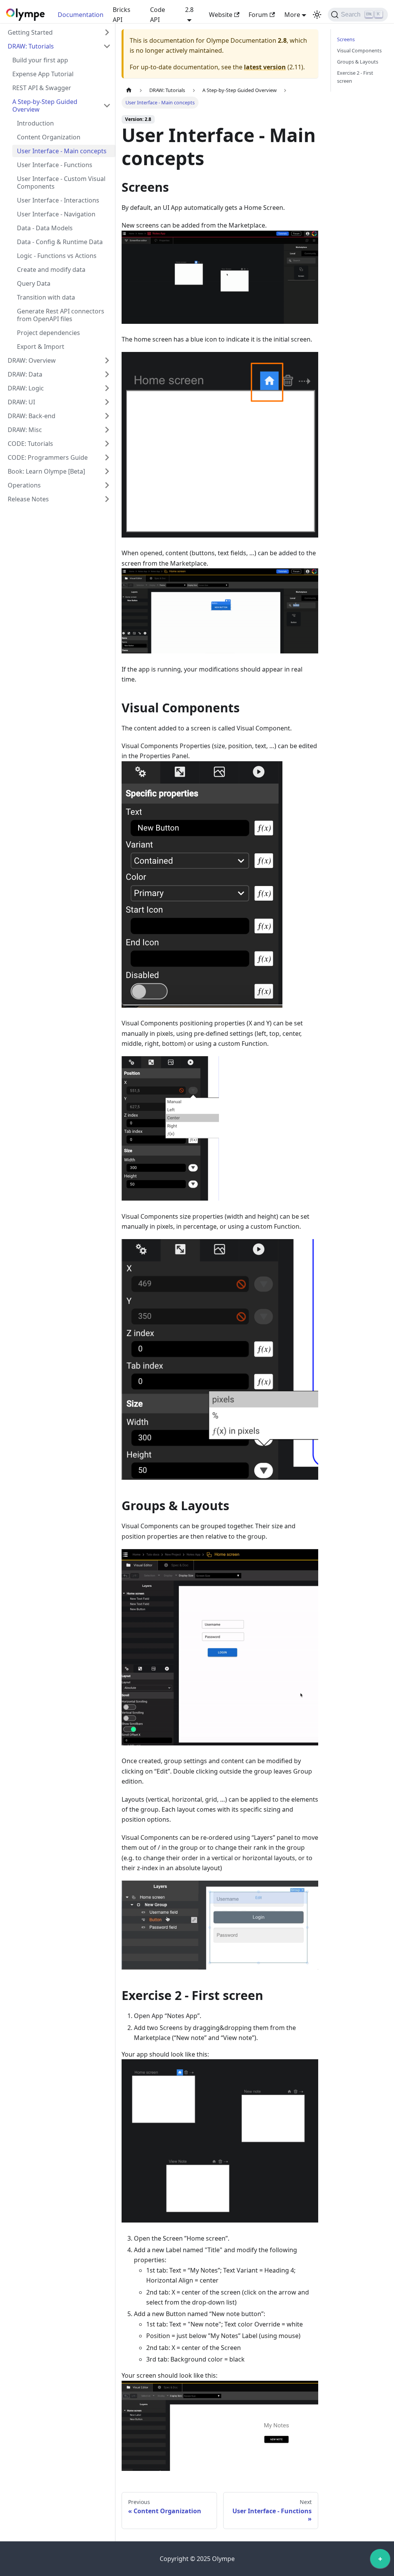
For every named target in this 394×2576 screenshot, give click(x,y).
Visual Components (359, 50)
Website (221, 15)
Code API (158, 15)
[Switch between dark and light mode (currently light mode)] (317, 15)
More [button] (292, 15)
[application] (380, 2561)
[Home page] (129, 90)
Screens (346, 39)
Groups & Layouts (358, 62)
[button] (59, 32)
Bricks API (122, 15)
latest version (265, 67)
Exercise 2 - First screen (355, 77)
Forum (258, 15)
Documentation (81, 15)
